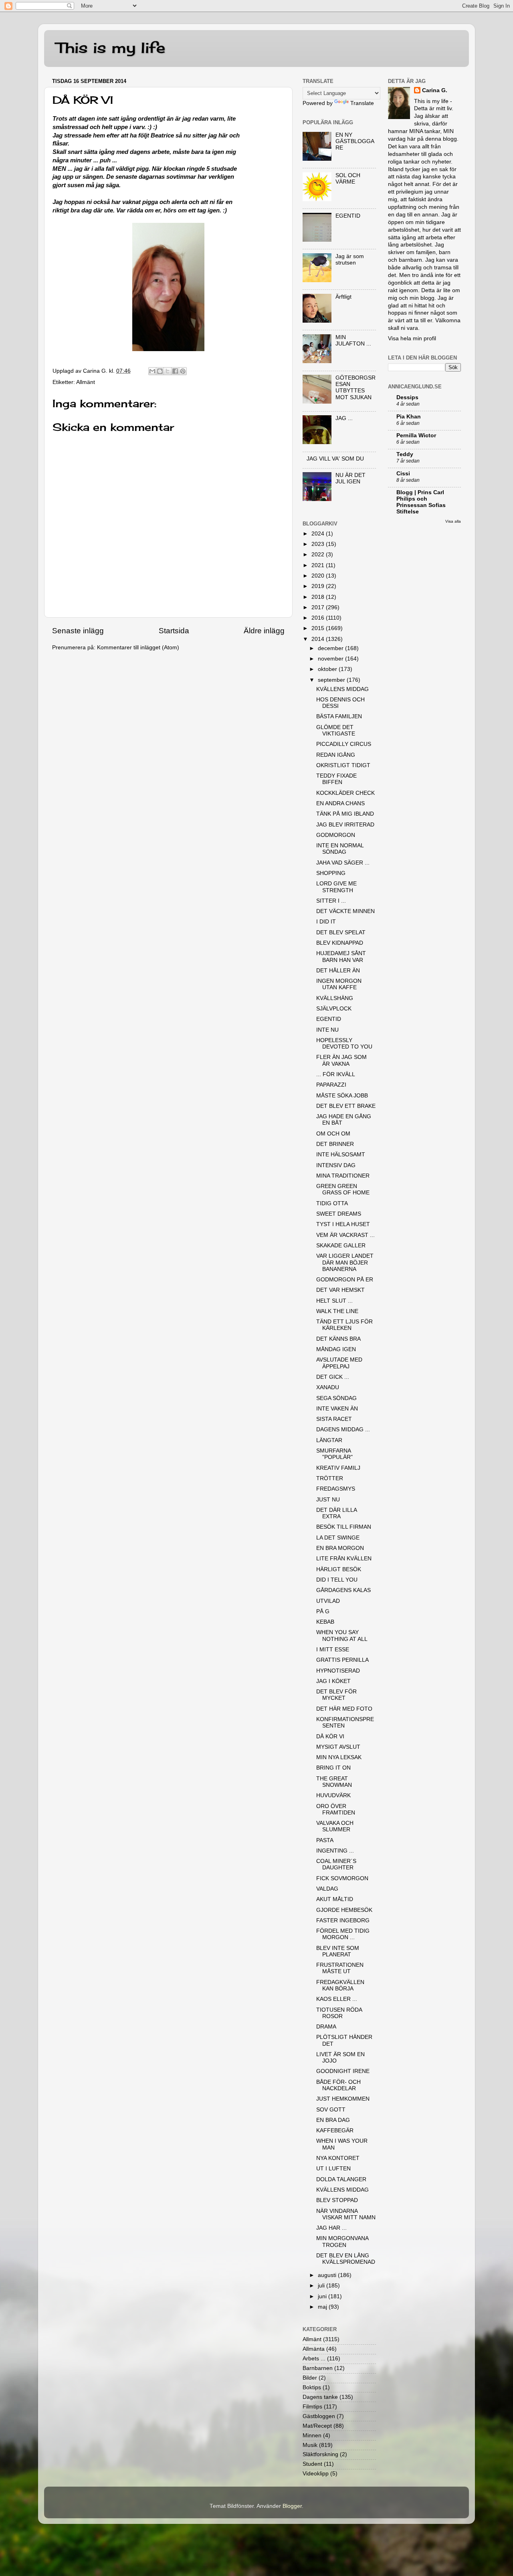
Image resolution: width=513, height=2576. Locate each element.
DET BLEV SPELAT (341, 932)
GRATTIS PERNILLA (342, 1660)
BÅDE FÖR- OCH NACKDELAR (338, 2085)
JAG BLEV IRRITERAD (345, 825)
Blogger (292, 2506)
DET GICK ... (333, 1377)
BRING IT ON (333, 1768)
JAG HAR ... (331, 2228)
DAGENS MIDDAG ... (343, 1429)
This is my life (111, 48)
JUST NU (328, 1500)
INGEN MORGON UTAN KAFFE (339, 984)
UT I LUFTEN (333, 2169)
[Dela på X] (168, 371)
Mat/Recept (317, 2426)
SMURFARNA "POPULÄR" (334, 1454)
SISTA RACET (334, 1419)
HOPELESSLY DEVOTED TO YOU (344, 1044)
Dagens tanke (320, 2397)
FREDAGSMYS (336, 1489)
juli (322, 2286)
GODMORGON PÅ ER (345, 1280)
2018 (319, 597)
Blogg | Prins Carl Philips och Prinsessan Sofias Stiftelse (421, 502)
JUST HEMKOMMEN (343, 2099)
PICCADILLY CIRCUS (344, 744)
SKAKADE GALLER (341, 1246)
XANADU (328, 1387)
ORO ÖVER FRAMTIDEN (336, 1809)
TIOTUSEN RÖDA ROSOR (339, 2013)
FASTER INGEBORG (343, 1920)
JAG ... (344, 418)
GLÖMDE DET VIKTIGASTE (336, 730)
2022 (319, 555)
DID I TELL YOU (337, 1580)
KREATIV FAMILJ (338, 1468)
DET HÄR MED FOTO (344, 1709)
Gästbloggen (319, 2416)
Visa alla (453, 521)
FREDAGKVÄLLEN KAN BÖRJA (340, 1985)
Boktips (312, 2387)
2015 (319, 628)
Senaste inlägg (78, 631)
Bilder (310, 2378)
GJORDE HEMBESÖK (344, 1910)
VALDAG (327, 1889)
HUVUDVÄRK (333, 1795)
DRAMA (326, 2027)
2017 (319, 607)
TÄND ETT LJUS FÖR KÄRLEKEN (344, 1325)
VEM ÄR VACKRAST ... (345, 1235)
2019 (319, 586)
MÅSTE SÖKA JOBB (342, 1096)
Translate (362, 103)
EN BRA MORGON (340, 1548)
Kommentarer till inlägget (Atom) (138, 648)
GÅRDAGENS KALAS (343, 1590)
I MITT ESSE (333, 1650)
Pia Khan (409, 417)
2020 (319, 576)
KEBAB (325, 1622)
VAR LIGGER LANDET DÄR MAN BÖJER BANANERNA (345, 1262)
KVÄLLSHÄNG (335, 998)
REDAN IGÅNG (336, 755)
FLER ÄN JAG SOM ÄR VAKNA (341, 1060)
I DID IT (326, 922)
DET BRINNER (335, 1144)
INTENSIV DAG (336, 1165)
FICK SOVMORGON (342, 1878)
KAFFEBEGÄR (335, 2131)
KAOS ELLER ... (337, 1999)
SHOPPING (331, 873)
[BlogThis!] (160, 371)
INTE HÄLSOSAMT (341, 1155)
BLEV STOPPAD (337, 2200)
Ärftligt (343, 297)
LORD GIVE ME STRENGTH (336, 887)
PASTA (325, 1840)
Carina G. (435, 90)
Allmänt (86, 382)
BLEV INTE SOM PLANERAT (338, 1951)
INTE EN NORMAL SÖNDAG (340, 849)
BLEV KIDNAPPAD (340, 943)
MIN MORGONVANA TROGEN (342, 2242)
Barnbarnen (318, 2368)
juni (323, 2296)
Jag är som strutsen (350, 260)
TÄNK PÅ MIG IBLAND (345, 814)
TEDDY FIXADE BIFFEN (336, 779)
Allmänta (314, 2349)
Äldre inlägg (264, 631)
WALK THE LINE (337, 1311)
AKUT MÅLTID (335, 1899)
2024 (319, 534)
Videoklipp (316, 2474)
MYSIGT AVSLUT (338, 1747)
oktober (328, 669)
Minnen (312, 2436)
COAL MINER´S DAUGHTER (336, 1864)
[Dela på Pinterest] (183, 371)
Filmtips (312, 2407)
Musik (310, 2445)
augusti (328, 2275)
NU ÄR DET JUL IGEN (350, 478)
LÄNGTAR (329, 1440)
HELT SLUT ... (334, 1301)
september (332, 680)
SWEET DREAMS (339, 1214)
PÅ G (323, 1611)
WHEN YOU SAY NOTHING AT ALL (342, 1636)
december (331, 648)
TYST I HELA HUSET (343, 1224)
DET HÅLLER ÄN (338, 971)
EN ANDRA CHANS (340, 803)
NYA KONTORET (338, 2158)
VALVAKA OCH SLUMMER (335, 1826)
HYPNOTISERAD (338, 1671)
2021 (319, 565)
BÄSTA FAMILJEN (339, 716)
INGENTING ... (335, 1851)
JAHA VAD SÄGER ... (343, 863)
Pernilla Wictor (416, 435)
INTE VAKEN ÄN (337, 1409)
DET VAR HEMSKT (340, 1290)
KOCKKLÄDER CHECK (345, 793)
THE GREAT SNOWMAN (334, 1782)
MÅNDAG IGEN (336, 1349)
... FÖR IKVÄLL (336, 1074)
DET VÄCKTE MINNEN (345, 911)
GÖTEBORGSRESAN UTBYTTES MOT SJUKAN (355, 388)
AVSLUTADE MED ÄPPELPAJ (339, 1363)
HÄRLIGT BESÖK (339, 1569)
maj (323, 2307)
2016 (319, 618)
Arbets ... (314, 2359)
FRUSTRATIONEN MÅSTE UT (340, 1968)
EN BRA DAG (333, 2120)
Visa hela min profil (412, 338)
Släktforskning (320, 2454)
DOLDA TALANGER (341, 2179)
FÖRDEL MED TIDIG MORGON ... (343, 1934)
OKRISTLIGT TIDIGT (343, 765)
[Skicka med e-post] (152, 371)
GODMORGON (336, 835)
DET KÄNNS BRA (338, 1339)
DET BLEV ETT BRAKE (346, 1106)
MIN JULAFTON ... (353, 340)
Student (312, 2464)
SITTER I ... (331, 901)
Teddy (405, 454)
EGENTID (348, 216)
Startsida (174, 631)
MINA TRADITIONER (343, 1176)
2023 (319, 544)
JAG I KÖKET (333, 1681)
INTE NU (327, 1030)
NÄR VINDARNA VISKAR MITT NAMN (346, 2214)
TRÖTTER (330, 1478)
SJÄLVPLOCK (334, 1009)
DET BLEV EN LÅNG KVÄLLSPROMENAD (346, 2259)
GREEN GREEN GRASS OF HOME (343, 1189)
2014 (319, 639)
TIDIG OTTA (332, 1203)
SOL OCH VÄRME (348, 179)
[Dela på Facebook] (175, 371)
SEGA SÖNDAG (336, 1398)
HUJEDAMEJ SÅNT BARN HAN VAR (341, 957)
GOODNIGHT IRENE (343, 2071)
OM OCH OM (333, 1134)
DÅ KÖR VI (330, 1737)
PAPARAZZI (331, 1085)
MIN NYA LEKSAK (339, 1757)
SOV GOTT (331, 2110)
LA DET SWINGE (338, 1538)
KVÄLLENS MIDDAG (342, 689)
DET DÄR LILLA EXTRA (336, 1513)
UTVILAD (328, 1601)
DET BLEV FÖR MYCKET (336, 1695)
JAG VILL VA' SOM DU (335, 459)
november (331, 659)
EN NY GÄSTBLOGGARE (355, 141)
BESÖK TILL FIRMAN (344, 1527)
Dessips (407, 397)
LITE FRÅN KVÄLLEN (344, 1559)
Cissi (403, 474)
